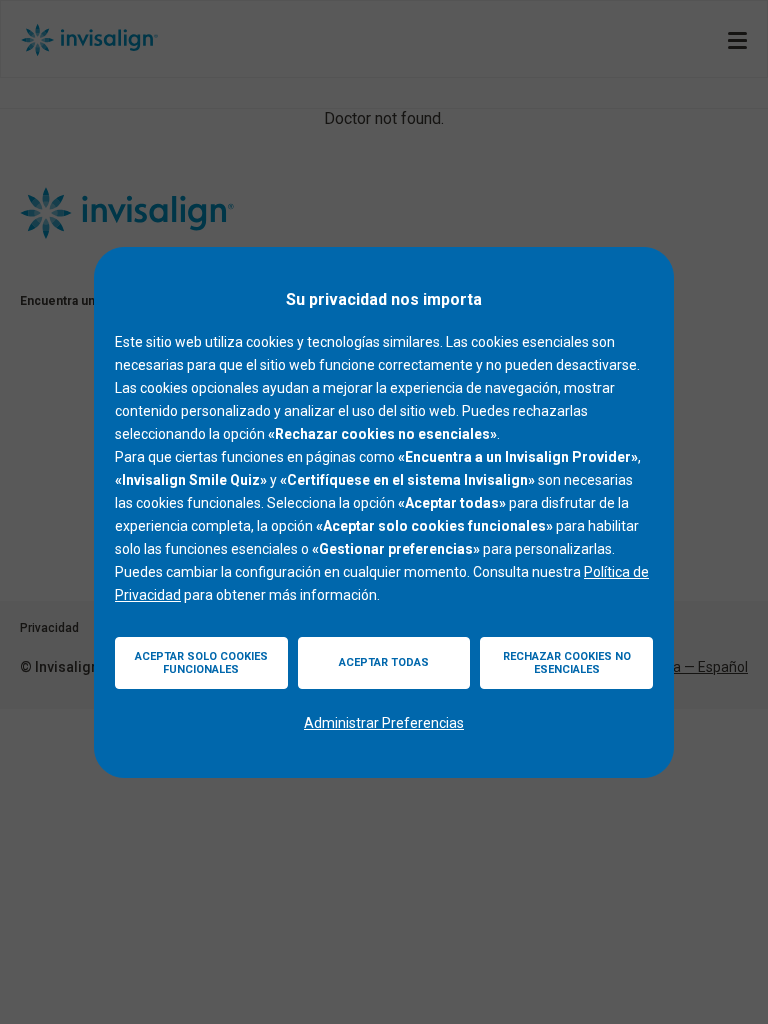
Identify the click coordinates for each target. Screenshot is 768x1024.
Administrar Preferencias (384, 723)
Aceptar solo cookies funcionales (201, 663)
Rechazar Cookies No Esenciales (567, 663)
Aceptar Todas (384, 662)
